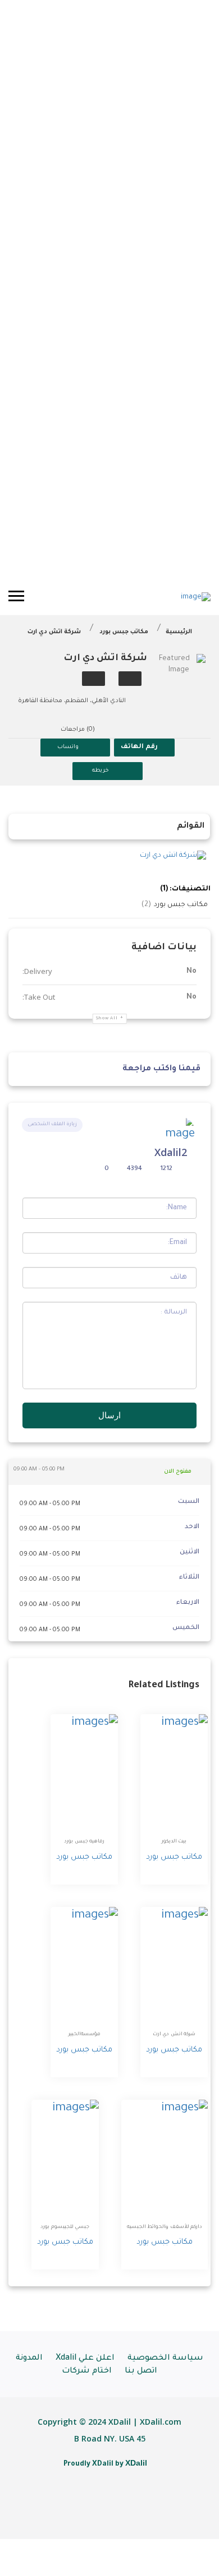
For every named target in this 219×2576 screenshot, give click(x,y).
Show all (107, 1018)
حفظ (130, 679)
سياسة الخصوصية (165, 2359)
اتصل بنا (141, 2371)
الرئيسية (179, 632)
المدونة (29, 2359)
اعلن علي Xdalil (85, 2359)
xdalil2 (171, 1152)
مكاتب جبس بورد (124, 632)
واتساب (68, 747)
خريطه (101, 771)
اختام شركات (87, 2371)
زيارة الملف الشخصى (52, 1125)
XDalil (136, 2463)
